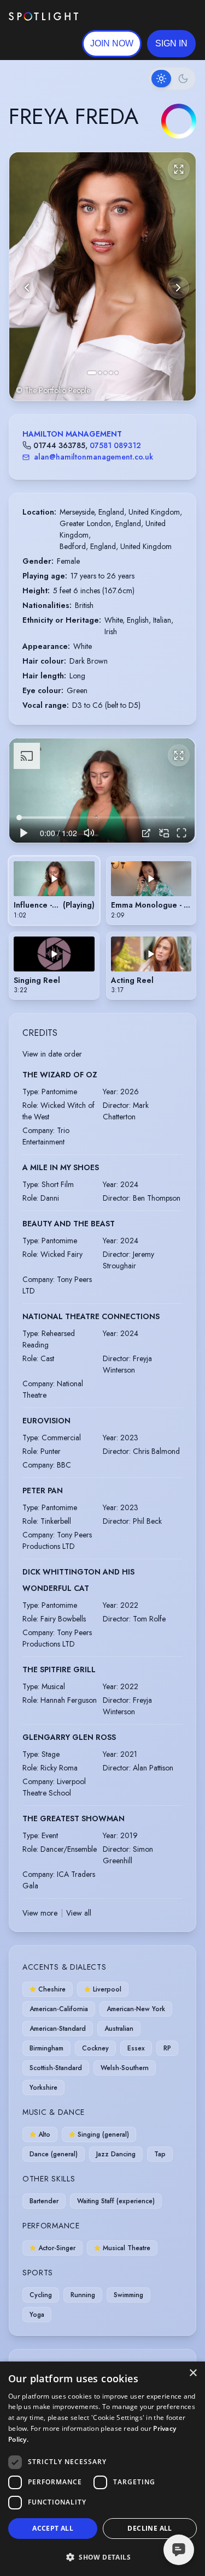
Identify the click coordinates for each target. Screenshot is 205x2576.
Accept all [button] (53, 2528)
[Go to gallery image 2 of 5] (100, 373)
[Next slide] (178, 288)
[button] (171, 44)
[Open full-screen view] (179, 169)
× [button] (193, 2373)
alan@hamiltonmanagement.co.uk (93, 457)
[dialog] (102, 2469)
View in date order (52, 1054)
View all (79, 1913)
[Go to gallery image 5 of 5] (116, 373)
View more (40, 1913)
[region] (102, 791)
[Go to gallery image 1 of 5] (92, 373)
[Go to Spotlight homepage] (43, 16)
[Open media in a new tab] (146, 833)
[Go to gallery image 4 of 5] (111, 373)
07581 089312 (115, 445)
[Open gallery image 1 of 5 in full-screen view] (102, 276)
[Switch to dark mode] (172, 79)
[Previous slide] (27, 288)
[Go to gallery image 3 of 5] (106, 373)
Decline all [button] (150, 2528)
